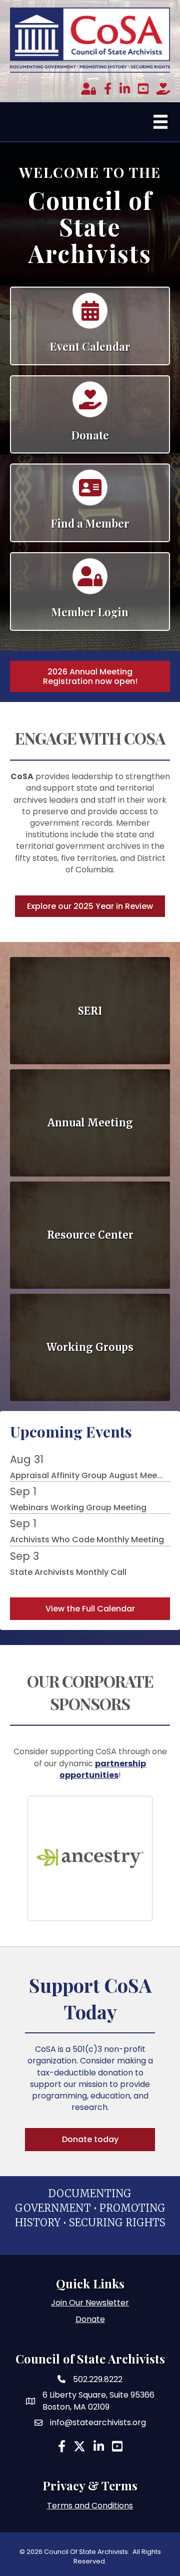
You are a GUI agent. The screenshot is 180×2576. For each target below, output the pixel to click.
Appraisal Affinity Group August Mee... (86, 1475)
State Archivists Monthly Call (68, 1572)
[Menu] (160, 122)
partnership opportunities (103, 1769)
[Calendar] (90, 315)
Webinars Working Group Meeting (78, 1507)
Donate (90, 2319)
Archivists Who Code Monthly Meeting (87, 1540)
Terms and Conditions (90, 2506)
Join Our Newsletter (90, 2303)
